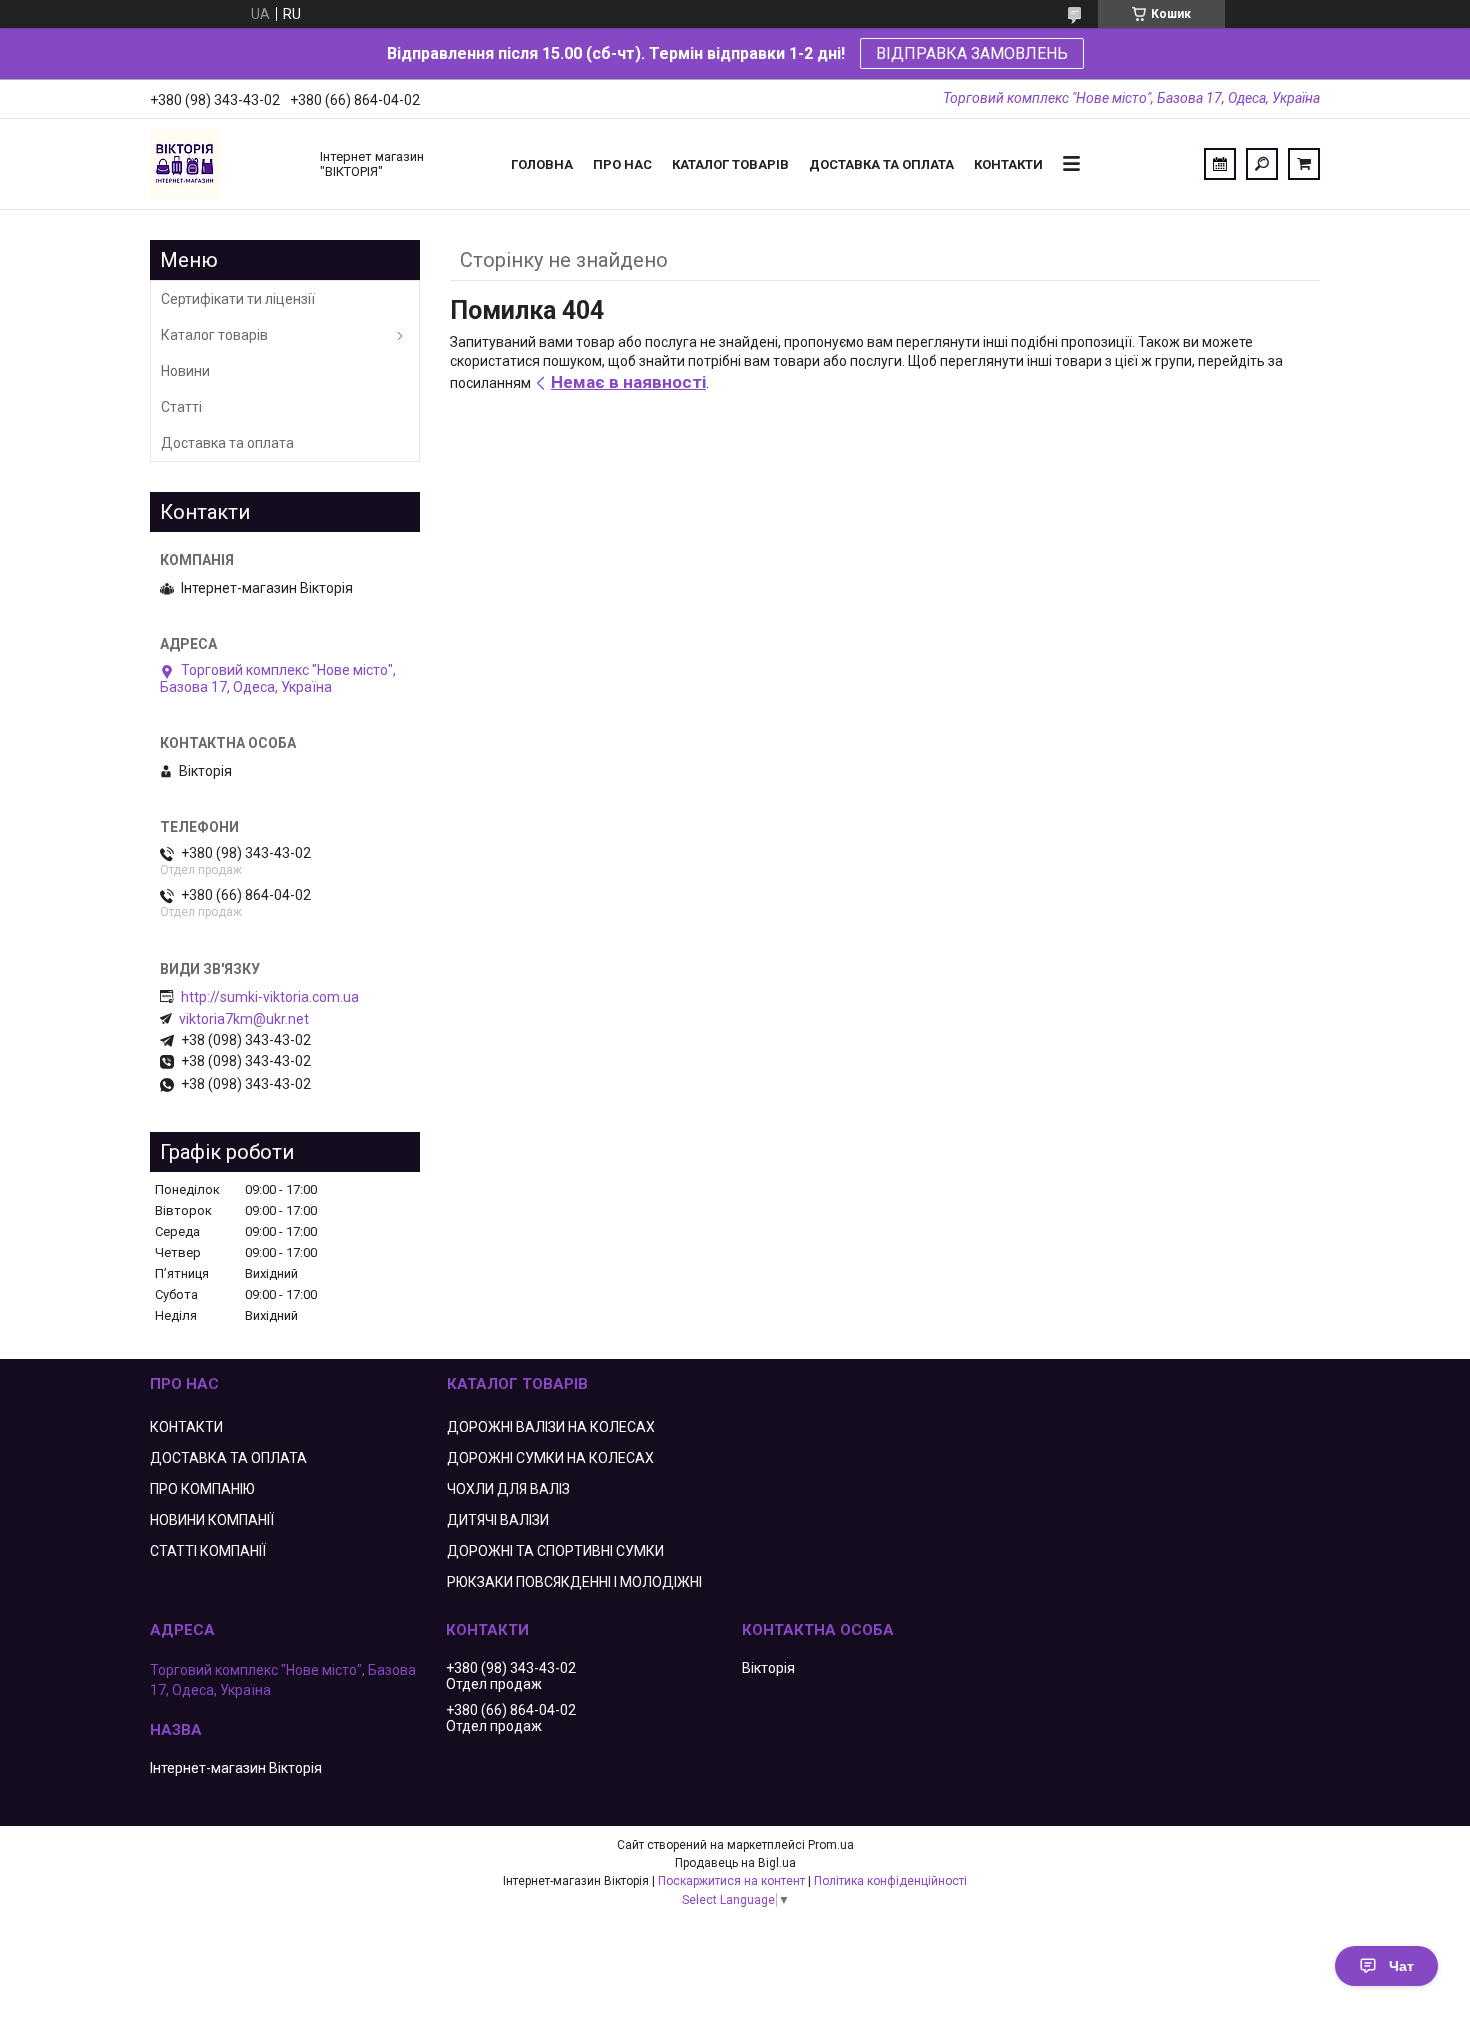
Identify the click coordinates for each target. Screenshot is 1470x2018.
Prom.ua (831, 1845)
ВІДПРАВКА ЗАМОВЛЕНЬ (972, 53)
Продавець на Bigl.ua (735, 1863)
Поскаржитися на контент (731, 1881)
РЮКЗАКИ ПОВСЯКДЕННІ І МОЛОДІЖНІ (574, 1582)
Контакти (1008, 164)
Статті (181, 407)
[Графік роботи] (1220, 164)
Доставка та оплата (881, 164)
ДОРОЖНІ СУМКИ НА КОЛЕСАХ (550, 1458)
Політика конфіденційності (890, 1881)
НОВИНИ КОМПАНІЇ (212, 1520)
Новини (185, 371)
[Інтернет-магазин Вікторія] (225, 164)
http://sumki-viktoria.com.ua (270, 997)
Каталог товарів (730, 164)
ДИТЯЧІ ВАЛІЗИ (498, 1520)
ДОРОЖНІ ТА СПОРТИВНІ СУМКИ (555, 1551)
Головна (542, 164)
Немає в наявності (628, 382)
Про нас (622, 164)
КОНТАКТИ (186, 1427)
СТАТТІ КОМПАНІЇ (208, 1551)
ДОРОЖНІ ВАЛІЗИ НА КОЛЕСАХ (551, 1427)
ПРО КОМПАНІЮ (202, 1489)
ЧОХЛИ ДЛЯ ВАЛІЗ (508, 1489)
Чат (1401, 1966)
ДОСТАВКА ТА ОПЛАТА (228, 1458)
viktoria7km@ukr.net (244, 1019)
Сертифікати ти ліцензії (238, 299)
